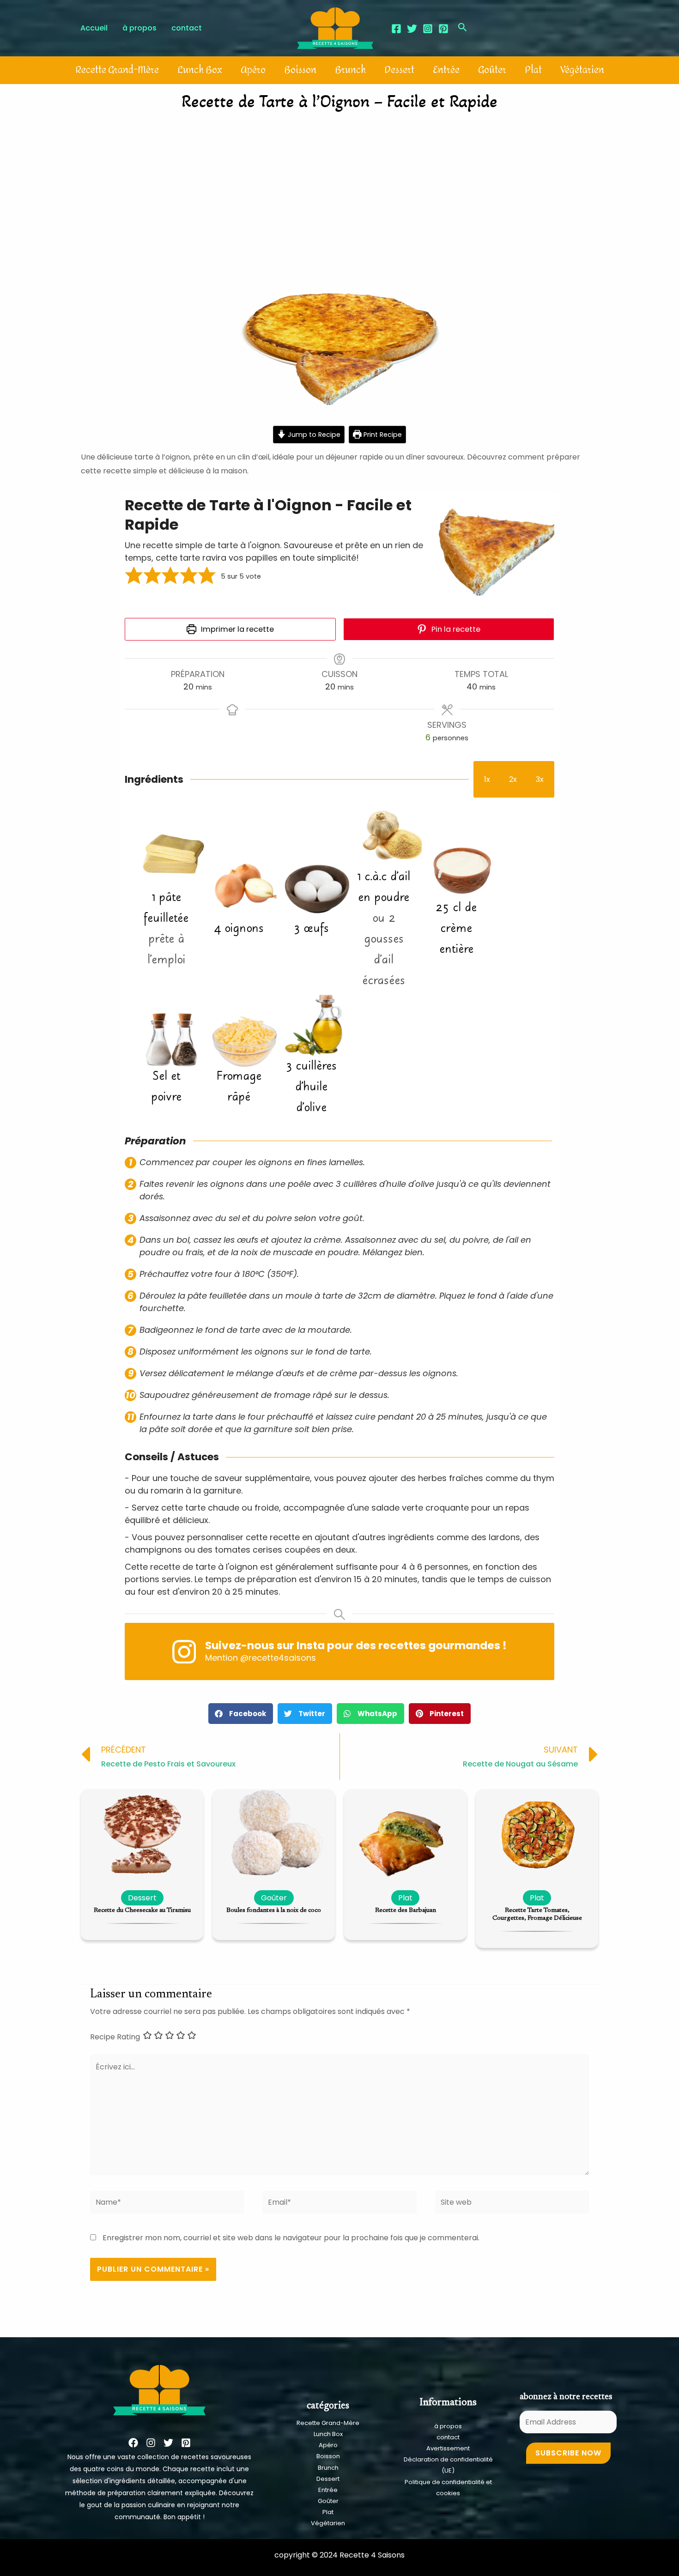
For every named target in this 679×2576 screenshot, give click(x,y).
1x (487, 779)
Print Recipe (382, 435)
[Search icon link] (463, 28)
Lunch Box (200, 70)
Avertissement (448, 2448)
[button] (134, 576)
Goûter (492, 70)
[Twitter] (412, 29)
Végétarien (582, 70)
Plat (533, 70)
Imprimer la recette (236, 629)
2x (513, 779)
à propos (448, 2426)
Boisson (300, 70)
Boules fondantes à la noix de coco (274, 1911)
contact (448, 2437)
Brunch (350, 70)
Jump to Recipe (313, 435)
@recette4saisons (278, 1658)
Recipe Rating (115, 2037)
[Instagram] (428, 29)
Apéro (253, 70)
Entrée (446, 70)
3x (540, 779)
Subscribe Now (568, 2453)
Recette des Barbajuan (406, 1911)
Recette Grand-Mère (117, 70)
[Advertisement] (339, 187)
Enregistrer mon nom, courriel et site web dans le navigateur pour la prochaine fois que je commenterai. (291, 2238)
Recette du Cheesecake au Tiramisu (142, 1911)
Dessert (399, 70)
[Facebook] (396, 29)
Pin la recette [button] (455, 629)
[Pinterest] (443, 29)
